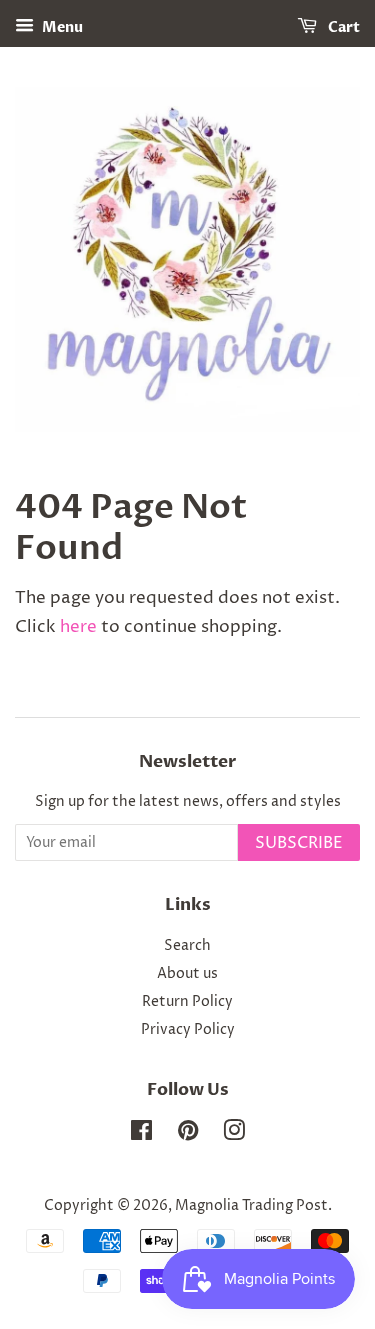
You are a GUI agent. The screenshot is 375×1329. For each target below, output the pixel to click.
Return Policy (187, 1002)
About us (187, 974)
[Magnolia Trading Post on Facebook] (141, 1135)
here (78, 627)
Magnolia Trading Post (251, 1206)
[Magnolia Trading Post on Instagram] (234, 1135)
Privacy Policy (188, 1030)
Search (187, 946)
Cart (342, 27)
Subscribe (299, 843)
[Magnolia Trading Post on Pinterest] (188, 1135)
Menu (61, 27)
